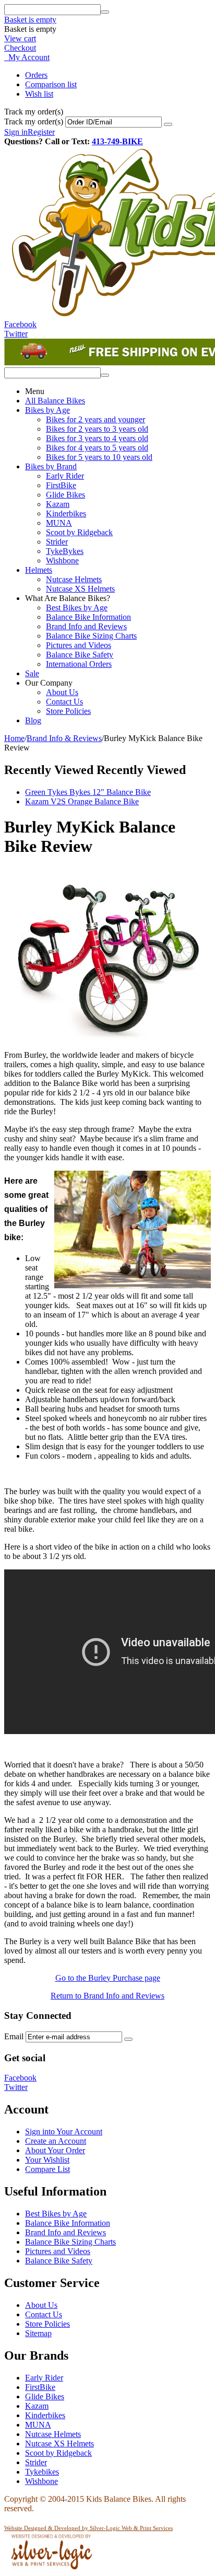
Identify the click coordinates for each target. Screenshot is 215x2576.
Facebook (20, 324)
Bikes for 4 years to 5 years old (97, 448)
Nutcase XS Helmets (80, 589)
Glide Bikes (65, 495)
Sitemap (38, 2333)
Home (14, 738)
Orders (36, 75)
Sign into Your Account (64, 2132)
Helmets (39, 570)
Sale (32, 673)
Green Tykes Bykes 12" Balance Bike (88, 792)
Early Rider (65, 476)
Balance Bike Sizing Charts (91, 636)
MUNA (59, 523)
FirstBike (61, 485)
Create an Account (56, 2141)
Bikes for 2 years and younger (95, 419)
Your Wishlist (47, 2160)
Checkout (20, 48)
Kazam (58, 504)
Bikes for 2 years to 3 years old (97, 429)
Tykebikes (42, 2472)
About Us (62, 692)
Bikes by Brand (51, 466)
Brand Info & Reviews (64, 738)
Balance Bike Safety (80, 655)
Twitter (16, 334)
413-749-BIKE (117, 141)
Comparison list (51, 84)
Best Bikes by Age (77, 608)
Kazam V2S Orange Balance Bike (82, 801)
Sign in (16, 132)
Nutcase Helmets (74, 579)
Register (41, 132)
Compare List (47, 2169)
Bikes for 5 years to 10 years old (99, 457)
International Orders (79, 664)
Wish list (39, 94)
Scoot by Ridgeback (79, 532)
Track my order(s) (34, 122)
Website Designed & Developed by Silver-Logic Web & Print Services (88, 2528)
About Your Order (55, 2150)
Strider (57, 542)
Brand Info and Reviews (86, 626)
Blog (33, 720)
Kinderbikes (66, 513)
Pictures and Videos (79, 645)
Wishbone (62, 561)
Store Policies (68, 711)
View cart (20, 38)
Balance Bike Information (88, 617)
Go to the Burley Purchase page (108, 1978)
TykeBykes (65, 551)
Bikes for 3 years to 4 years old (97, 438)
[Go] (168, 124)
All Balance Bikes (55, 401)
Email (14, 2036)
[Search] (105, 12)
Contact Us (64, 702)
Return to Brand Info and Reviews (107, 1996)
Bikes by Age (47, 410)
